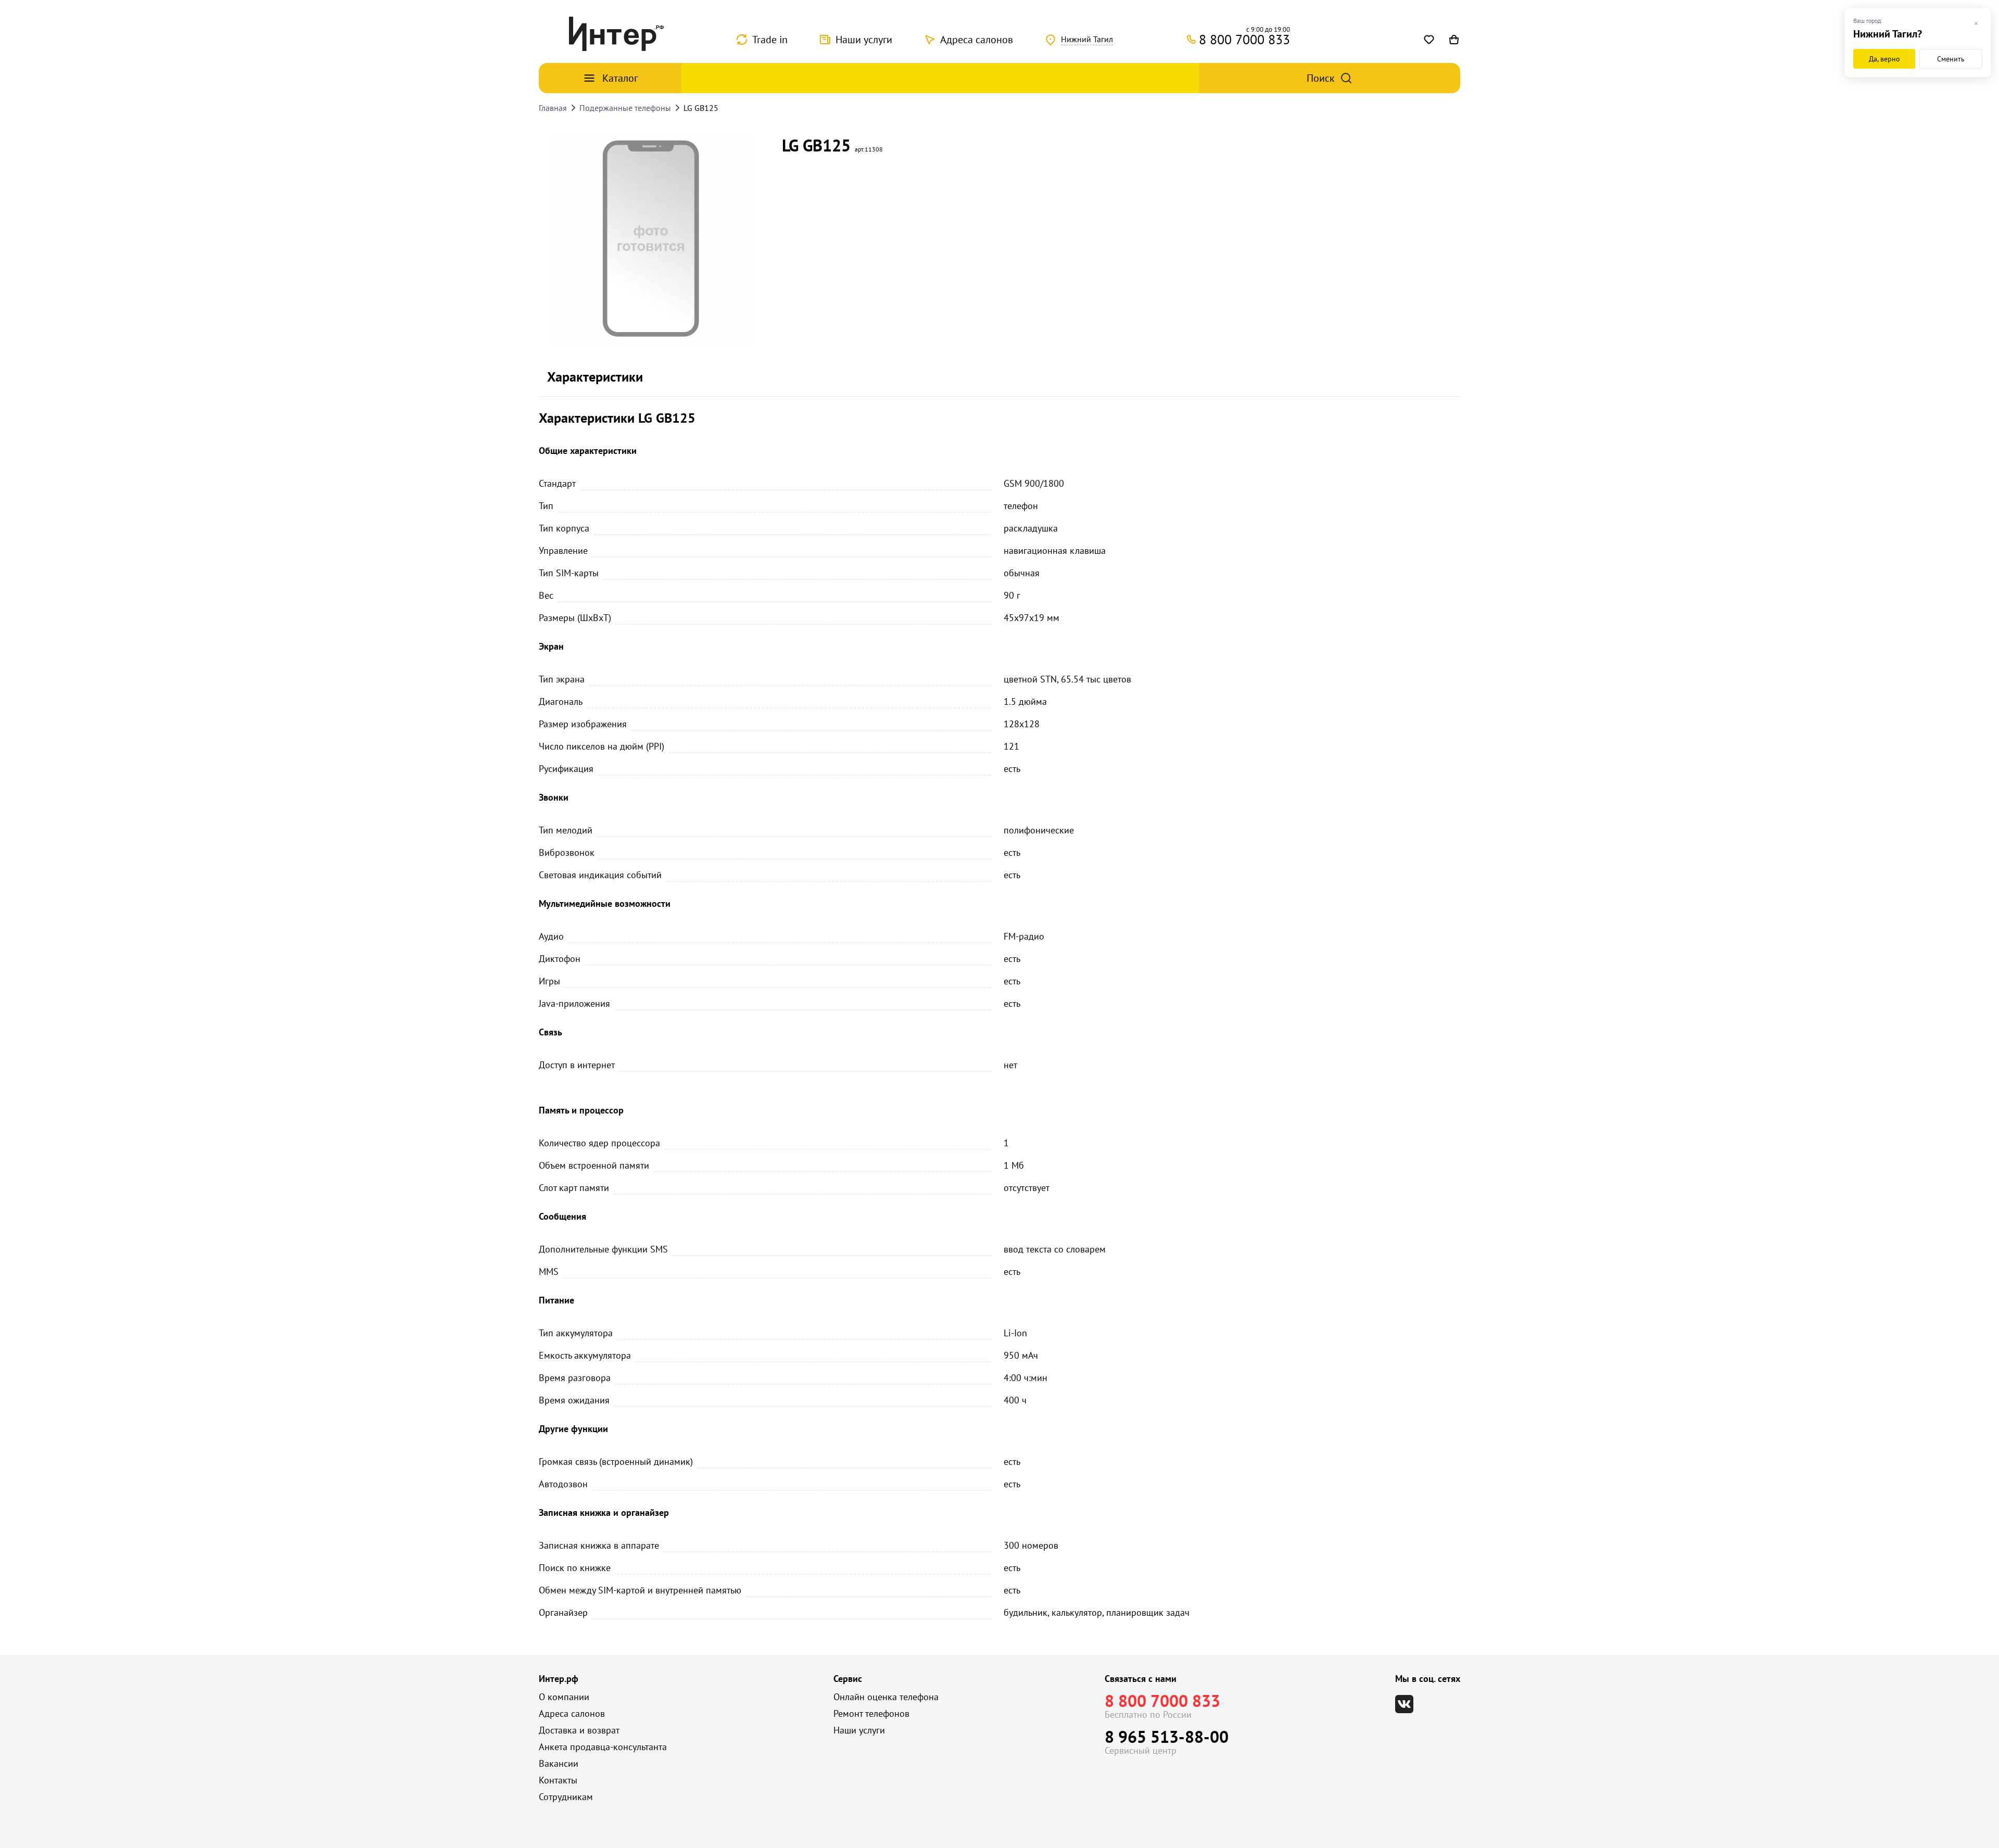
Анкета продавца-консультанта (603, 1747)
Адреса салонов (977, 40)
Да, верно (1884, 59)
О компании (564, 1697)
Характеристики (595, 377)
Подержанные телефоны (625, 108)
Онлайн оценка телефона (886, 1697)
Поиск (1321, 78)
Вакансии (559, 1763)
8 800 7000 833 (1162, 1701)
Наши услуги (864, 40)
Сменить (1951, 59)
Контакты (558, 1780)
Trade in (770, 40)
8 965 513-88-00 (1167, 1737)
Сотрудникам (566, 1797)
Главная (553, 108)
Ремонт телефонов (871, 1713)
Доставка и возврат (579, 1730)
